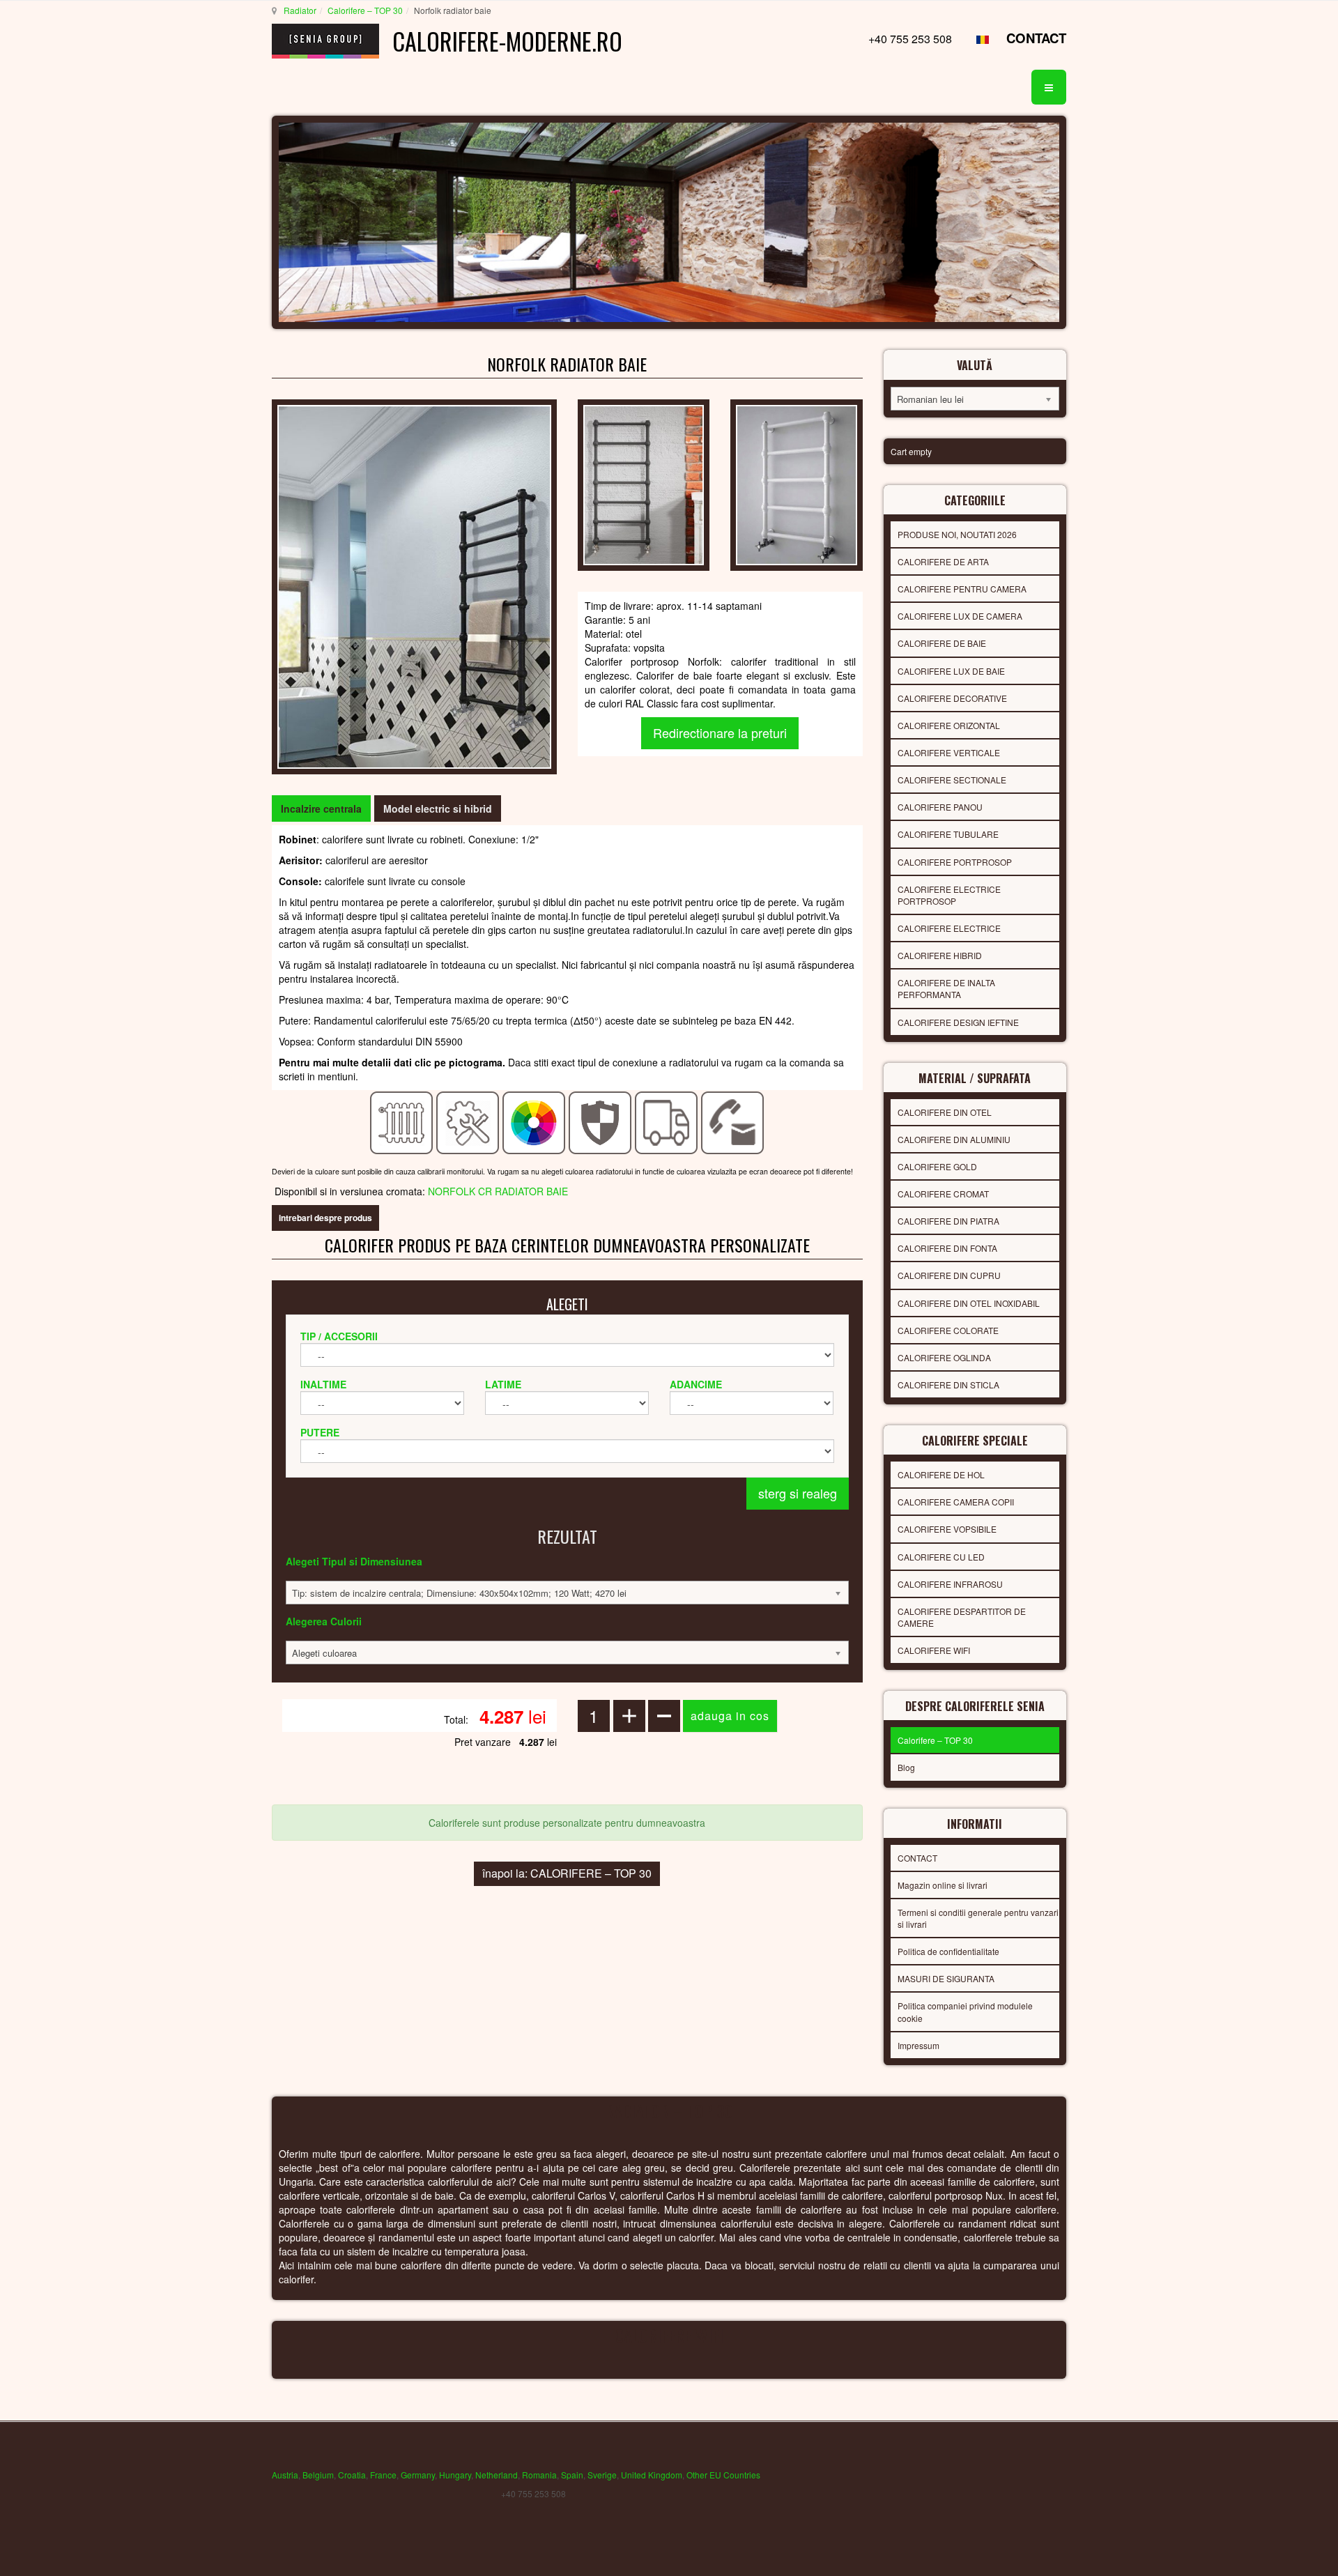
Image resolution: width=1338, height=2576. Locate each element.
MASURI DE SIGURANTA (946, 1978)
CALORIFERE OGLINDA (944, 1357)
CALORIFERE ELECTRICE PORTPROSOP (949, 895)
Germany (418, 2475)
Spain (572, 2475)
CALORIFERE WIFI (934, 1650)
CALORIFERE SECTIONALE (952, 780)
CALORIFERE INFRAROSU (950, 1584)
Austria (285, 2475)
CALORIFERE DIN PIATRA (948, 1221)
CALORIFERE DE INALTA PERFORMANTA (946, 988)
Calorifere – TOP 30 (365, 10)
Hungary (455, 2475)
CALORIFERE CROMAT (943, 1194)
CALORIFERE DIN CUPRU (949, 1275)
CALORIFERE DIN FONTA (947, 1248)
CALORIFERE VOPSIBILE (947, 1529)
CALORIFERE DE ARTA (943, 561)
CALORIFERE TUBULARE (948, 834)
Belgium (318, 2475)
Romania (539, 2475)
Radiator (300, 10)
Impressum (918, 2045)
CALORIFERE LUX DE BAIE (951, 671)
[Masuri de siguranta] (600, 1121)
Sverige (602, 2475)
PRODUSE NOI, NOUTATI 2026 (957, 534)
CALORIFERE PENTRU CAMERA (962, 589)
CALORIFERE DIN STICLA (948, 1385)
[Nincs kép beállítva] (796, 484)
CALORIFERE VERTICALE (949, 752)
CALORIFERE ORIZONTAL (949, 725)
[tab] (321, 808)
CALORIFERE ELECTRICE (949, 928)
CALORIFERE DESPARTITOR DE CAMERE (962, 1617)
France (383, 2475)
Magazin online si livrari (943, 1885)
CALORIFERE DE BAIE (942, 643)
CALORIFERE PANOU (940, 807)
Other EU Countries (723, 2475)
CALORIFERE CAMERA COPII (956, 1502)
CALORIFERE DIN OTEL (945, 1112)
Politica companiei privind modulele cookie (965, 2011)
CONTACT (1036, 38)
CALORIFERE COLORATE (948, 1330)
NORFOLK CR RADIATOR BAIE (498, 1191)
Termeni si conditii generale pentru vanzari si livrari (978, 1918)
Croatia (352, 2475)
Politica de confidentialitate (948, 1951)
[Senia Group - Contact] (733, 1121)
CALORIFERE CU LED (941, 1557)
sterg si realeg (798, 1493)
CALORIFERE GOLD (937, 1166)
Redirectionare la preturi (720, 733)
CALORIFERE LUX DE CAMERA (960, 616)
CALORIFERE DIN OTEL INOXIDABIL (969, 1303)
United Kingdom (652, 2475)
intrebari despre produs (325, 1218)
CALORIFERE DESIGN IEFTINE (958, 1022)
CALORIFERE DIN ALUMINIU (954, 1139)
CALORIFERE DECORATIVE (952, 698)
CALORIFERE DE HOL (941, 1474)
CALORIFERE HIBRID (940, 955)
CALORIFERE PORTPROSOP (955, 862)
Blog (906, 1767)
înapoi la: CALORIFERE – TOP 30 (567, 1873)
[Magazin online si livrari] (667, 1121)
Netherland (497, 2475)
